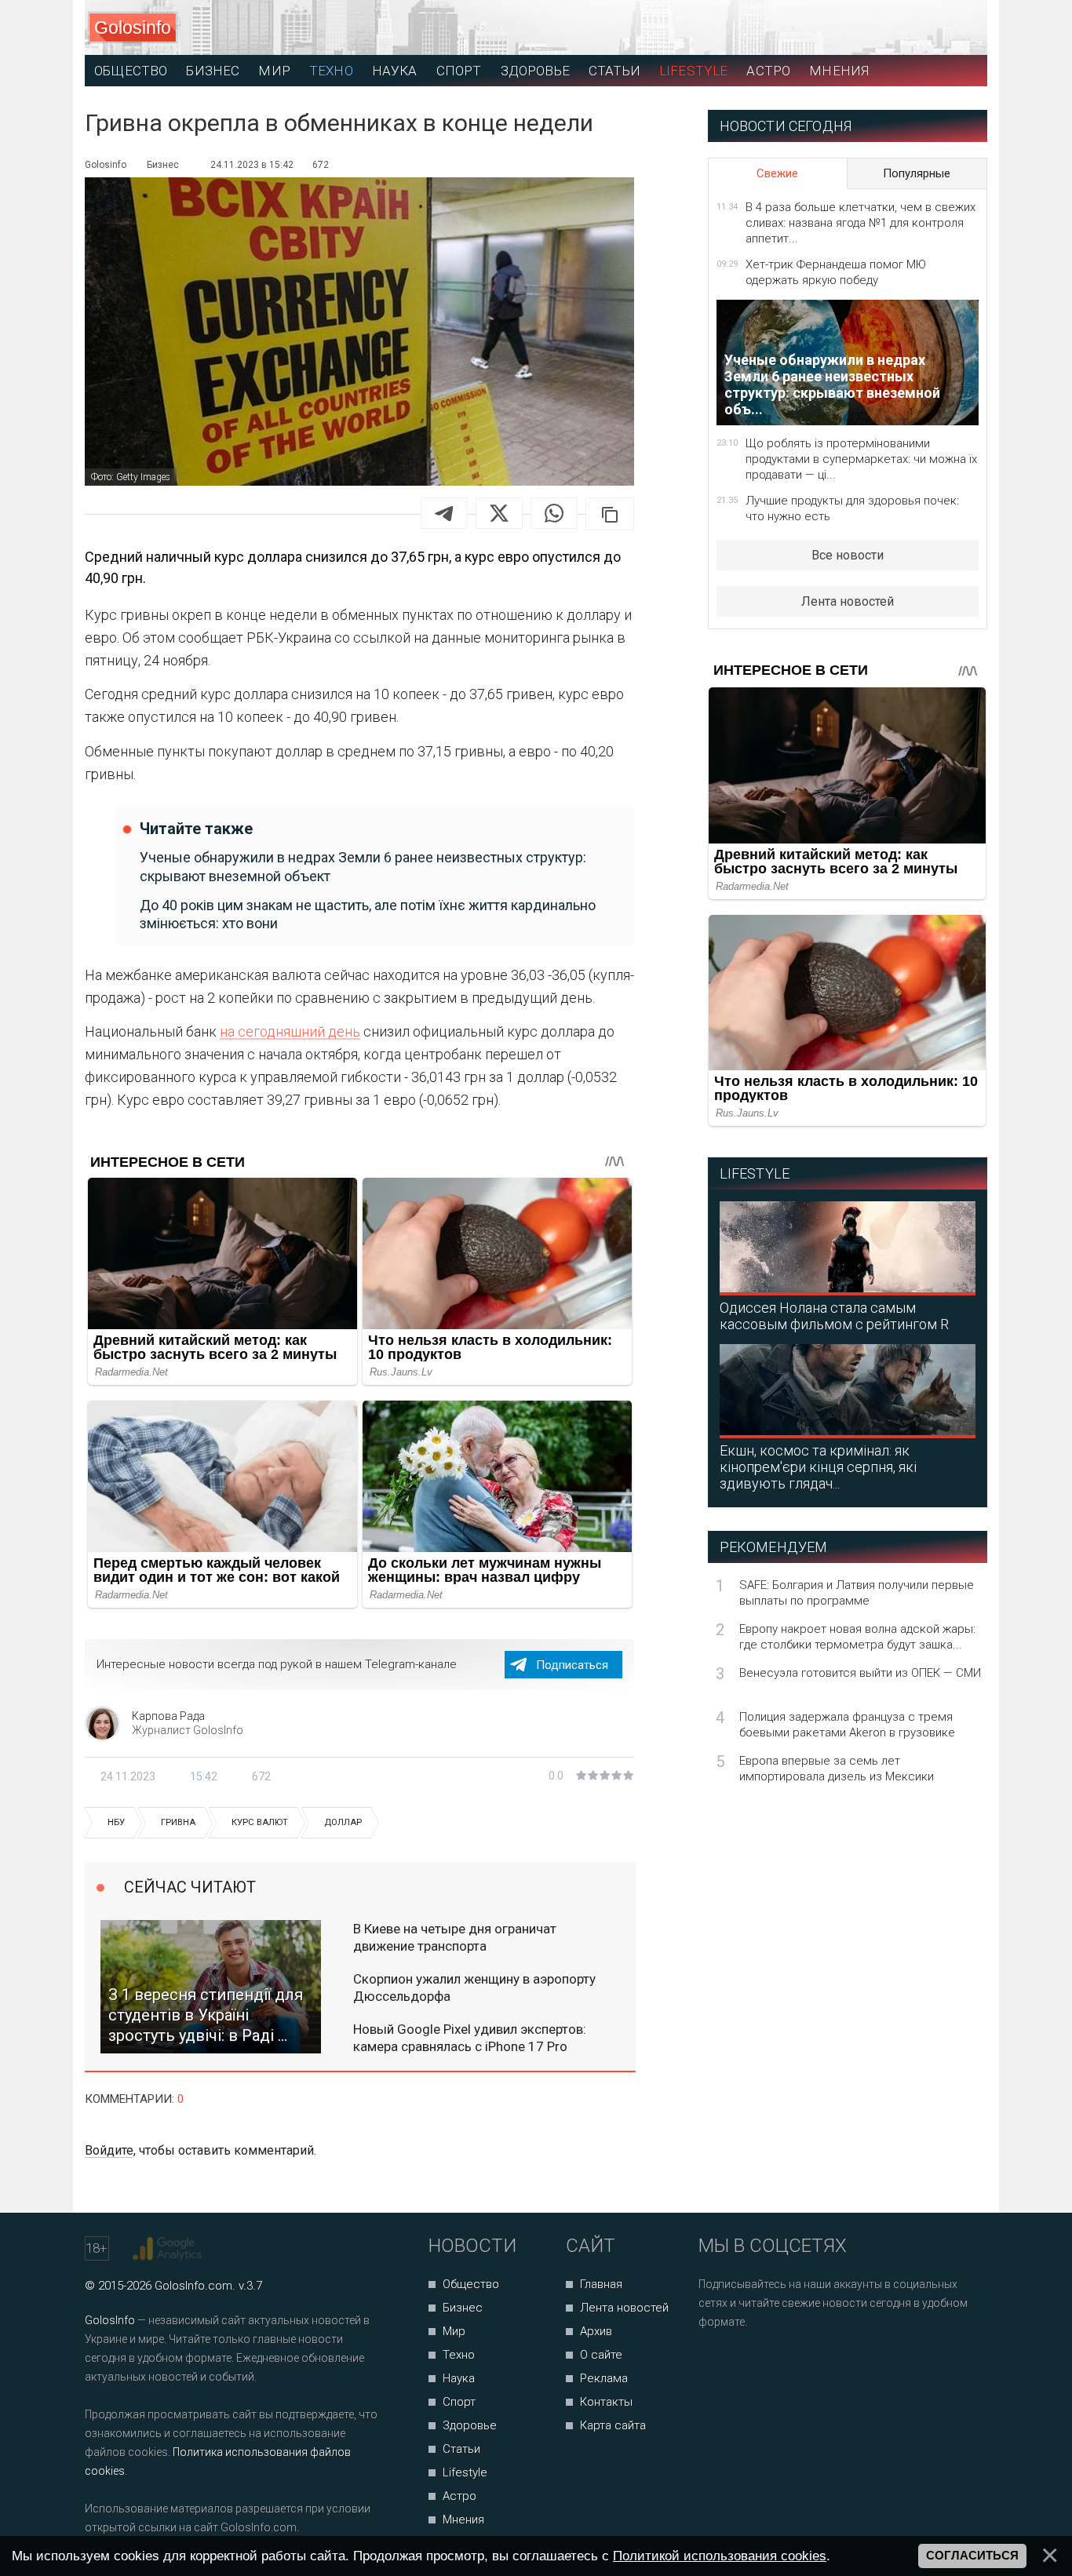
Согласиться (972, 2556)
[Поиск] (905, 28)
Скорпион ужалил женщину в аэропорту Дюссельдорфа (474, 1988)
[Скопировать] (610, 514)
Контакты (606, 2402)
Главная (601, 2284)
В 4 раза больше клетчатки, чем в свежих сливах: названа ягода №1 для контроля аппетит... (861, 223)
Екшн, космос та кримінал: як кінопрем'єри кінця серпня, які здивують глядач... (818, 1467)
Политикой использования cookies (720, 2556)
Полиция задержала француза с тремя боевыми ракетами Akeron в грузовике (847, 1725)
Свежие (777, 173)
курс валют (260, 1822)
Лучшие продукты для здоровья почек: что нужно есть (852, 508)
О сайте (601, 2355)
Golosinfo (133, 27)
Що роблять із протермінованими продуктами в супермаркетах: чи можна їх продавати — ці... (861, 459)
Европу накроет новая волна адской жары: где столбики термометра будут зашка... (857, 1637)
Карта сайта (613, 2425)
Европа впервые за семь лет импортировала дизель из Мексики (837, 1769)
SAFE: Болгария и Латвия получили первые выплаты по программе (857, 1593)
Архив (596, 2331)
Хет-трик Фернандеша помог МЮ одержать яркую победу (836, 272)
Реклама (604, 2378)
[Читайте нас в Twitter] (765, 2364)
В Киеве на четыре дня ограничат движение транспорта (455, 1937)
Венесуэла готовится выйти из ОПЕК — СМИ (860, 1673)
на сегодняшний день (290, 1031)
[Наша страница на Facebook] (715, 2364)
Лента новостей (848, 601)
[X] (499, 513)
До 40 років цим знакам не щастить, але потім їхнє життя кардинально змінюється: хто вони (368, 914)
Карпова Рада (168, 1716)
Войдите (109, 2150)
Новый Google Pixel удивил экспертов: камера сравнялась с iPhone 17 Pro (470, 2038)
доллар (343, 1822)
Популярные (917, 173)
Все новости (848, 555)
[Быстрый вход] (961, 28)
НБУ (116, 1822)
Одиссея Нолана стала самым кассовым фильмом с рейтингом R (834, 1316)
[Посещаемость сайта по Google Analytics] (169, 2249)
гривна (178, 1822)
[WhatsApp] (554, 513)
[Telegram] (444, 513)
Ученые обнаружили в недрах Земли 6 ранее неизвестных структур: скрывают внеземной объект (363, 866)
